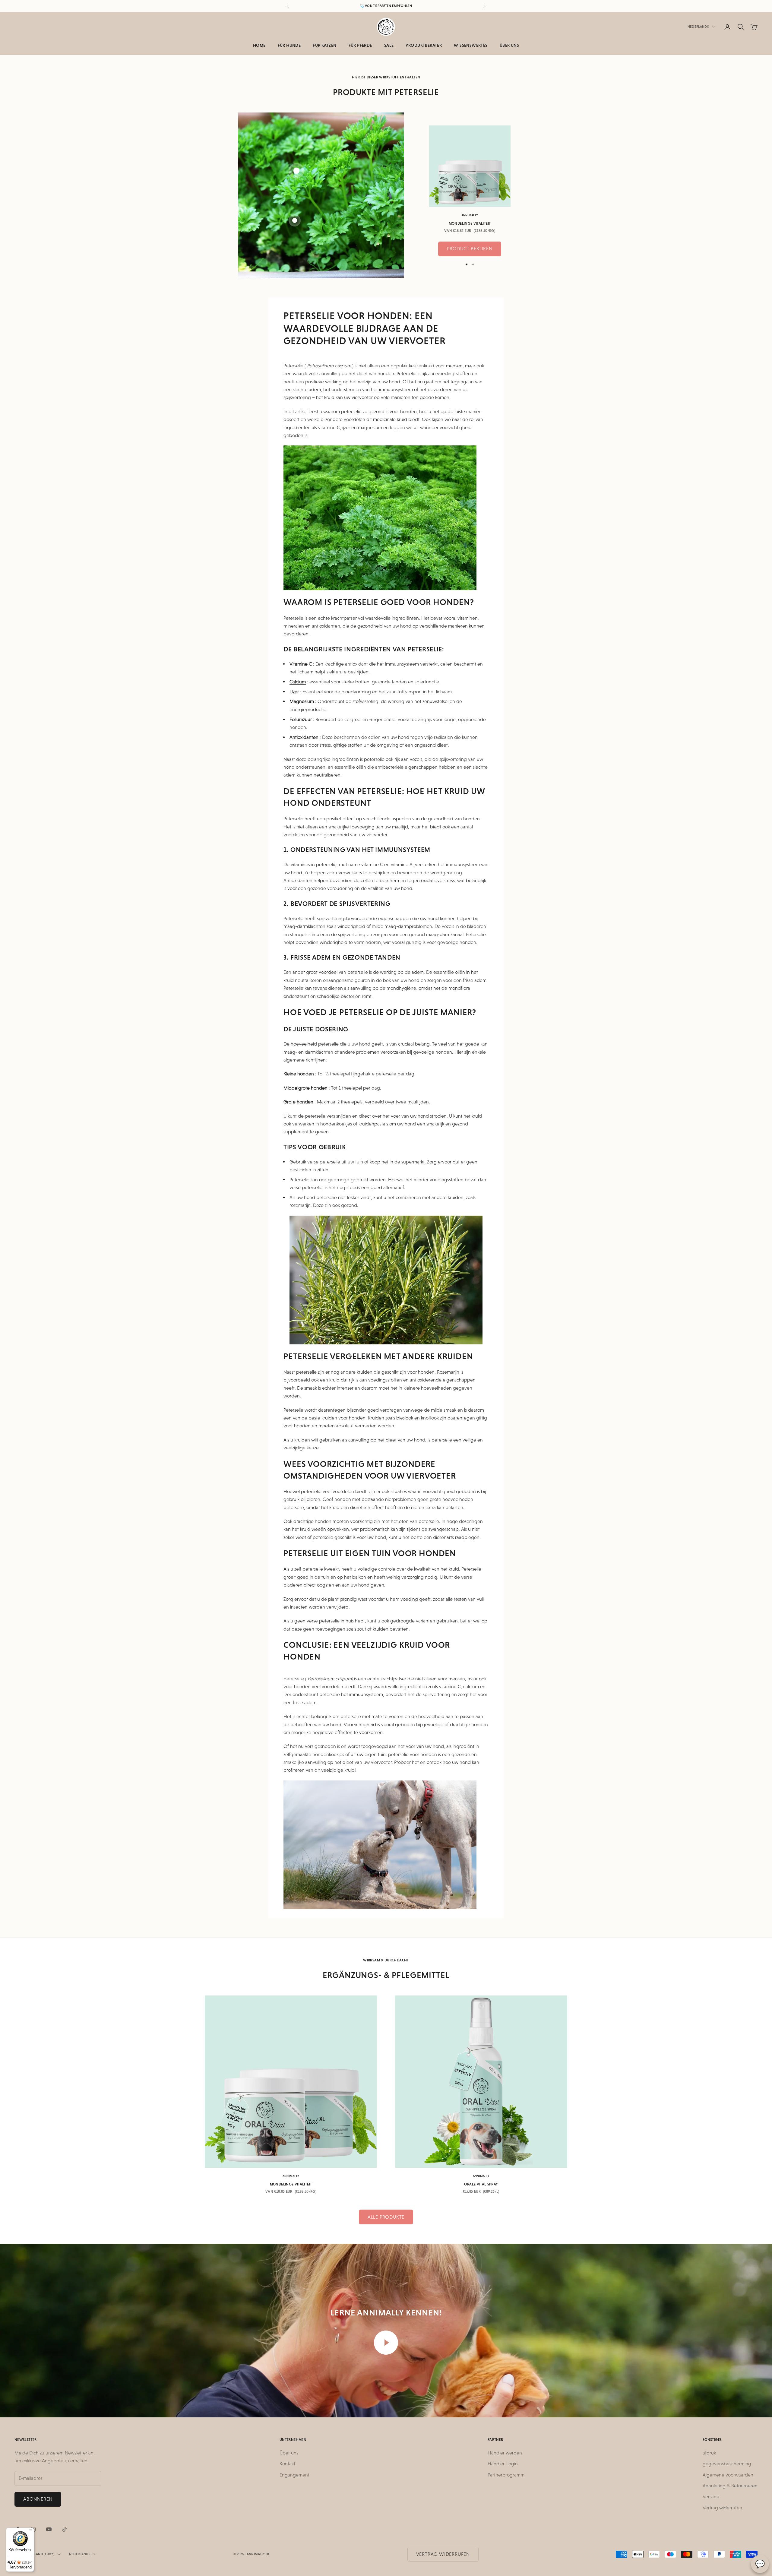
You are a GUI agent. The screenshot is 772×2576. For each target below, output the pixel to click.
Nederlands (698, 27)
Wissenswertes (471, 45)
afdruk (709, 2453)
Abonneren (38, 2499)
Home (259, 45)
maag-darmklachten (304, 926)
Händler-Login (503, 2464)
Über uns (509, 45)
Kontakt (287, 2464)
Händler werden (505, 2453)
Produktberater (424, 45)
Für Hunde (289, 45)
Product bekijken (470, 249)
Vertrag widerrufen (722, 2508)
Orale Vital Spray (481, 2184)
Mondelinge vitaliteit (470, 223)
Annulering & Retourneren (730, 2486)
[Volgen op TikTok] (65, 2529)
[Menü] (30, 2531)
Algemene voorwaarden (728, 2475)
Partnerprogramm (506, 2475)
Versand (711, 2497)
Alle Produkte (386, 2217)
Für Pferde (360, 45)
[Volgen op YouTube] (49, 2529)
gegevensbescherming (727, 2464)
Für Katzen (324, 45)
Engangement (294, 2475)
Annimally (470, 215)
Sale (389, 45)
